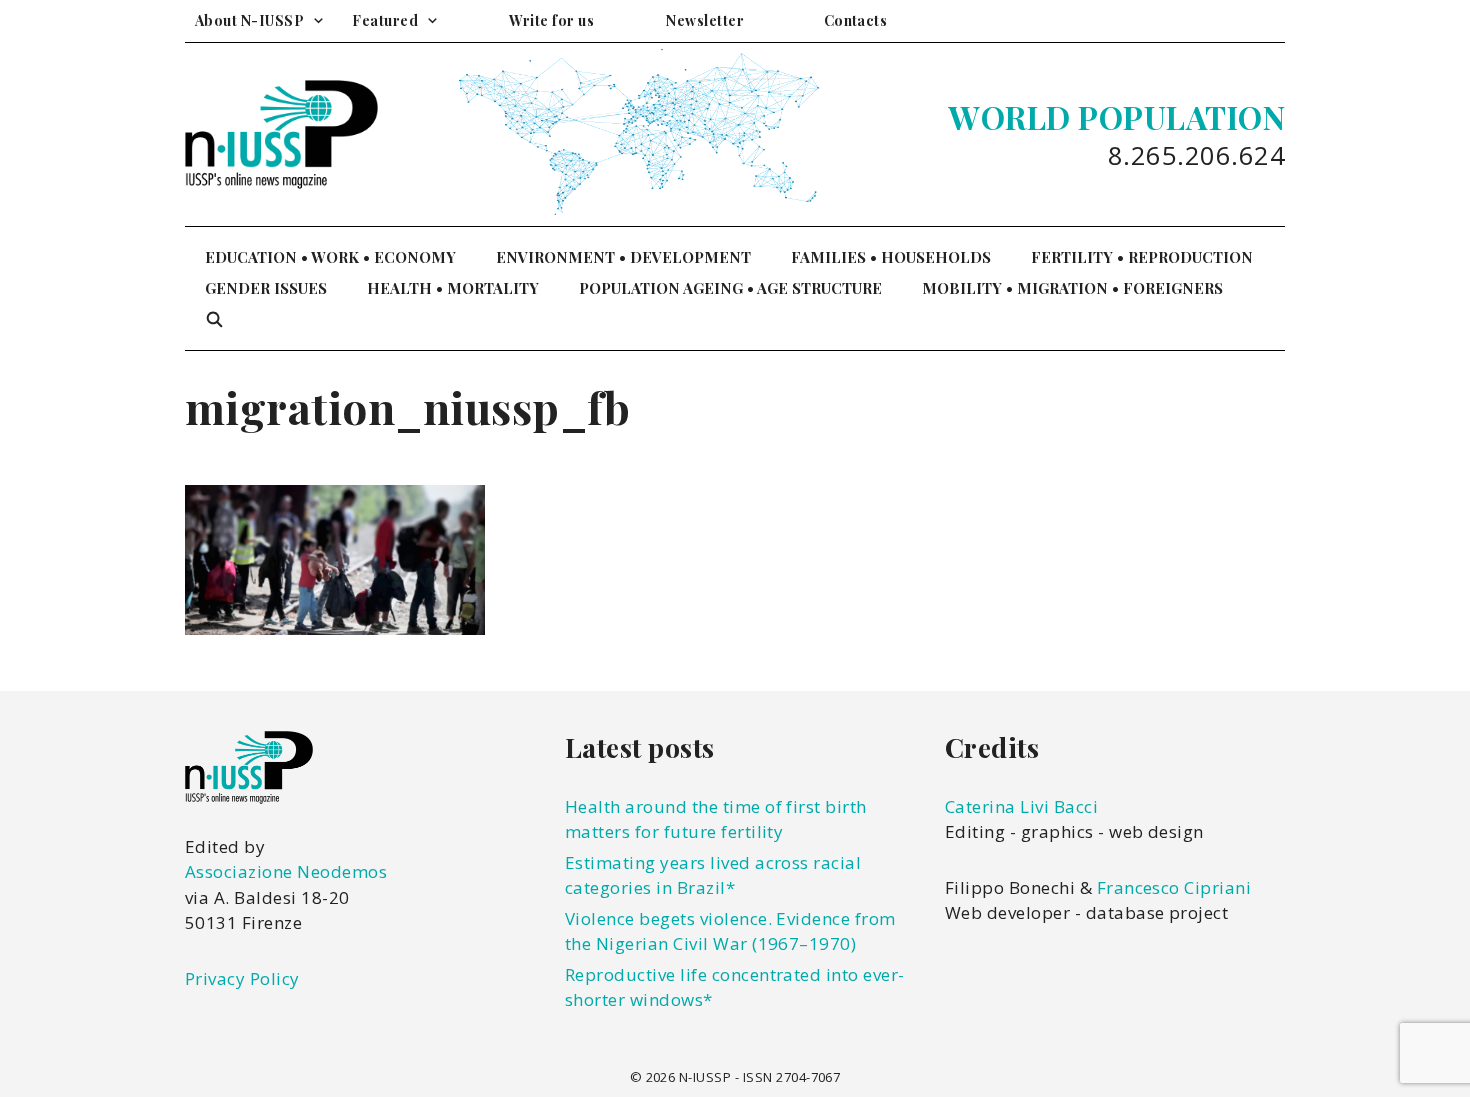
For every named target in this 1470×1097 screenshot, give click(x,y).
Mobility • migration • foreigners (1072, 288)
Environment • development (623, 257)
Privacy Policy (242, 978)
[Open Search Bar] (214, 319)
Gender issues (266, 288)
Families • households (891, 257)
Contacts (856, 20)
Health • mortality (453, 288)
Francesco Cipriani (1174, 887)
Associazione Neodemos (286, 871)
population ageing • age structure (730, 288)
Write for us (551, 20)
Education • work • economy (330, 257)
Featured (385, 20)
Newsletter (705, 20)
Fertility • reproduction (1142, 257)
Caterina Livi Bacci (1021, 806)
